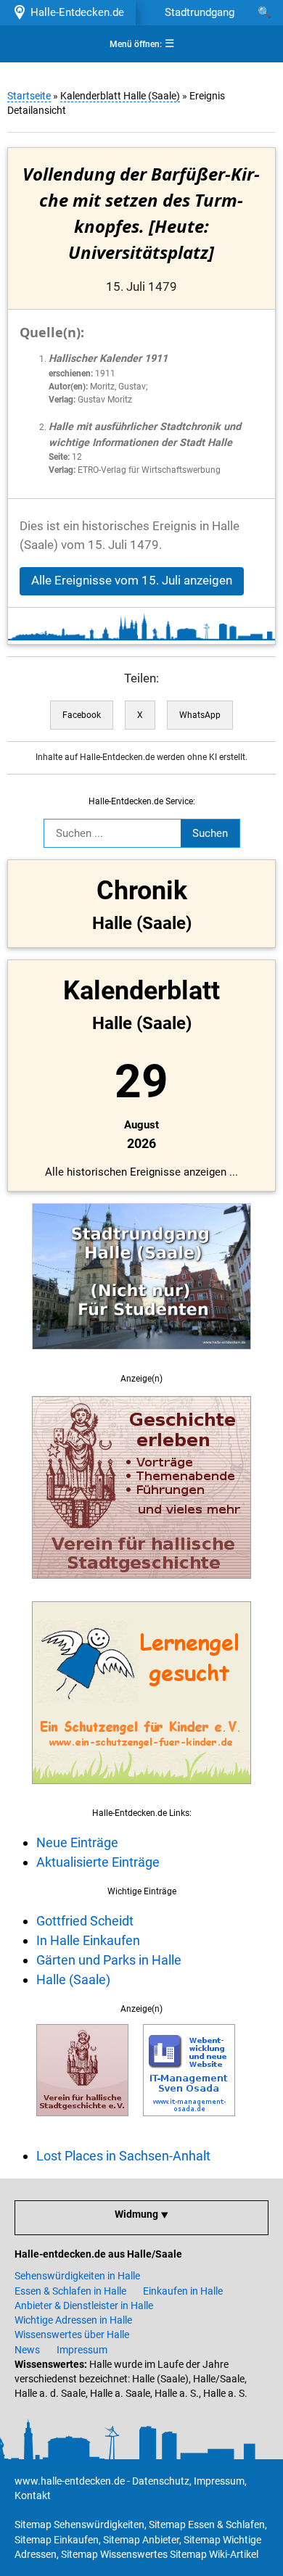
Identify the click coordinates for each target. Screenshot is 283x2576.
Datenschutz (161, 2481)
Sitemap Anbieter (141, 2540)
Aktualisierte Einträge (98, 1862)
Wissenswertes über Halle (72, 2334)
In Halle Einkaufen (88, 1940)
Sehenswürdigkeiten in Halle (77, 2276)
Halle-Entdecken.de (74, 12)
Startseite (29, 96)
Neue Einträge (77, 1842)
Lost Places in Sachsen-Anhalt (123, 2156)
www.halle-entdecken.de (70, 2481)
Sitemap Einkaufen (57, 2540)
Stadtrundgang (200, 12)
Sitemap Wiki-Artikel (214, 2554)
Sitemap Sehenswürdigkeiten (79, 2525)
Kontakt (33, 2495)
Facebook (82, 715)
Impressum (82, 2350)
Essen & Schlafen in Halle (70, 2291)
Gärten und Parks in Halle (109, 1960)
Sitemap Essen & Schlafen (207, 2525)
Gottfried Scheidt (85, 1921)
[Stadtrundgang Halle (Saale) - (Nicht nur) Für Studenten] (141, 1358)
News (27, 2350)
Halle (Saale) (73, 1980)
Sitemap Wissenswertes (114, 2554)
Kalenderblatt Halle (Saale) (120, 96)
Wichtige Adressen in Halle (73, 2320)
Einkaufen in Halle (183, 2291)
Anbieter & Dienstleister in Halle (84, 2305)
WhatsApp (200, 715)
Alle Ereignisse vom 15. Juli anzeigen (132, 581)
